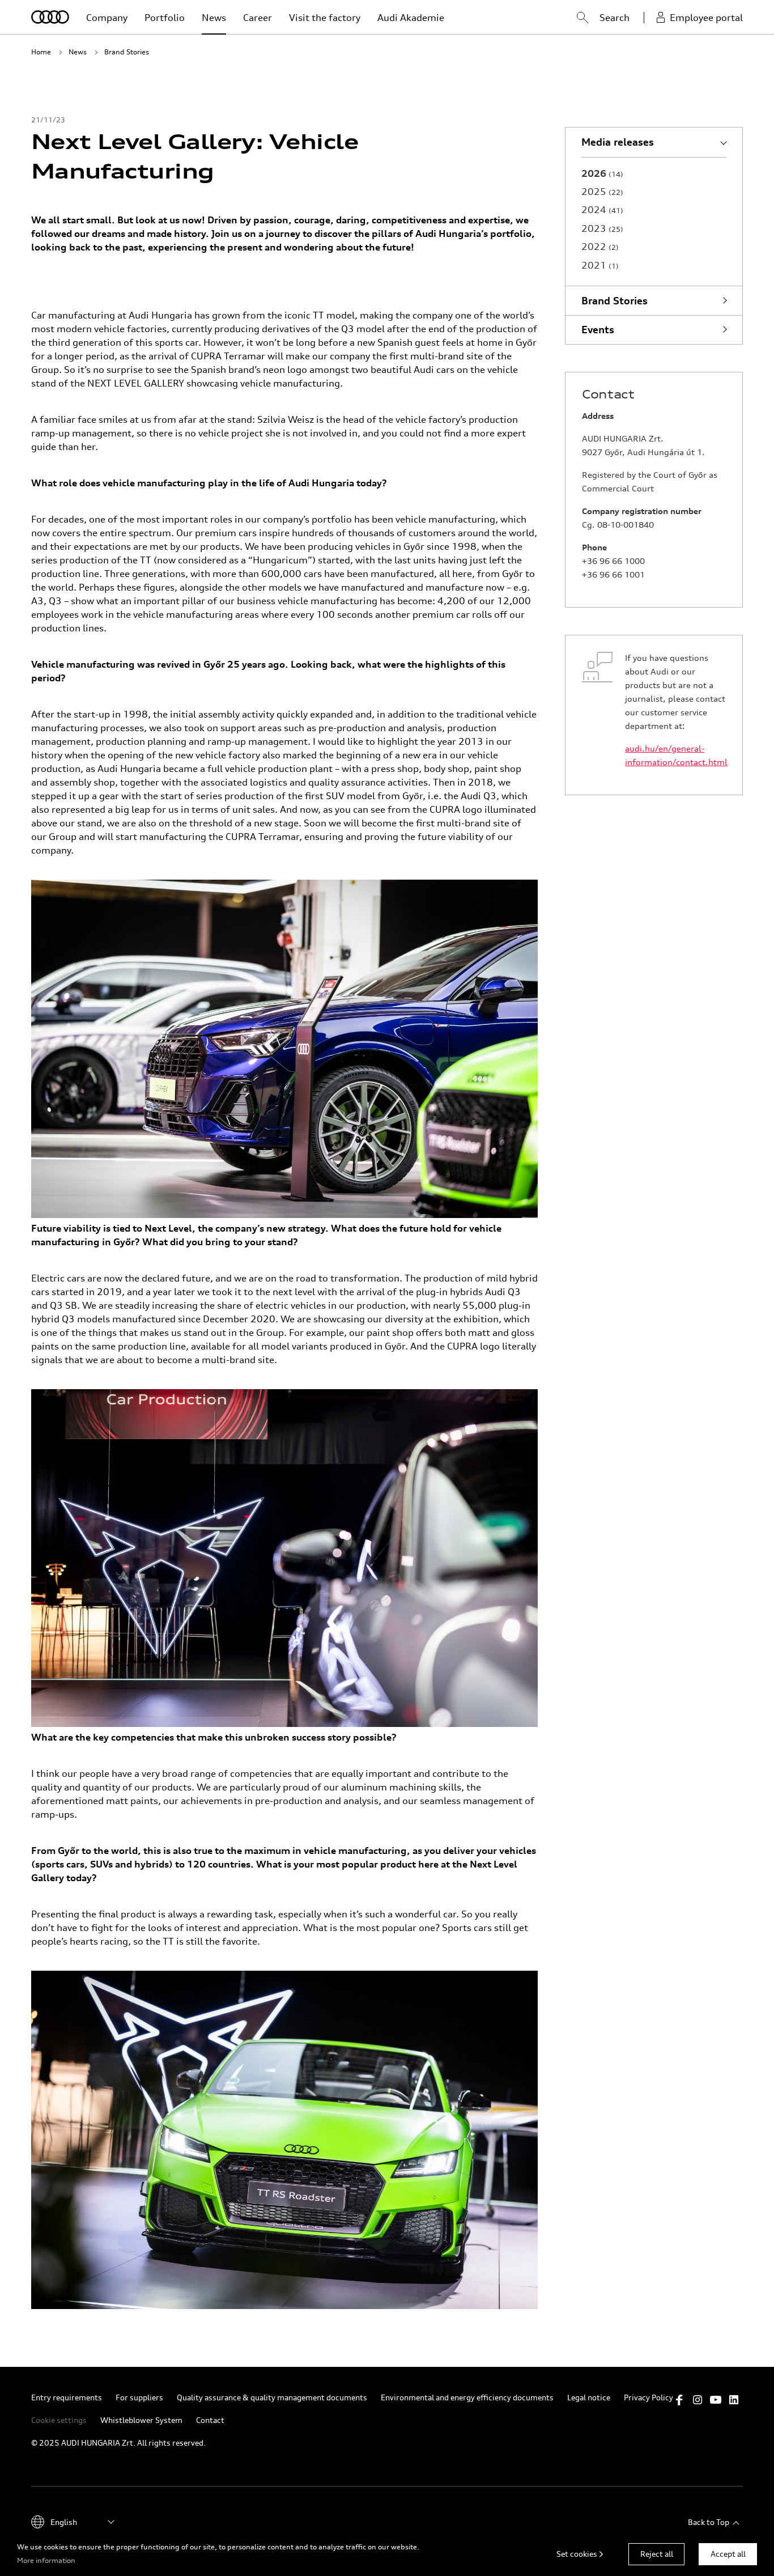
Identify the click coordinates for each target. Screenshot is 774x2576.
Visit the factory (325, 18)
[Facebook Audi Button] (679, 2400)
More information (46, 2560)
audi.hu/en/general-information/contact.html (675, 755)
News (214, 18)
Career (258, 18)
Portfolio (165, 18)
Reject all (657, 2554)
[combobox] (571, 19)
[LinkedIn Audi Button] (734, 2400)
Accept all (728, 2554)
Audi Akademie (411, 18)
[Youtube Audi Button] (716, 2400)
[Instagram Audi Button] (698, 2400)
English (64, 2522)
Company (107, 18)
